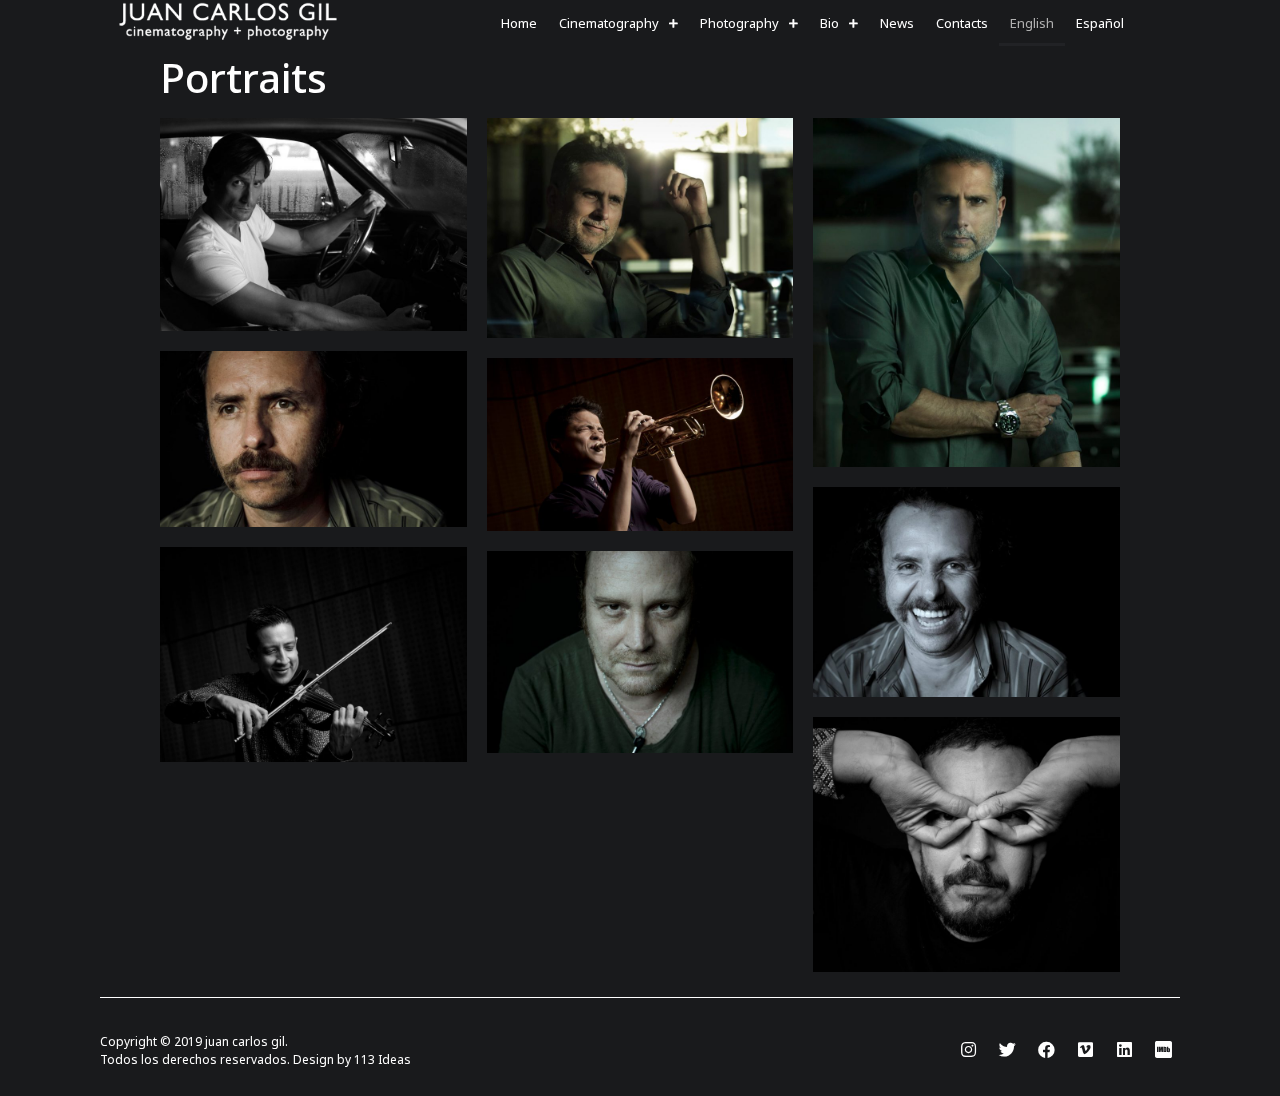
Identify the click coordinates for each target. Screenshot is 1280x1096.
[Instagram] (968, 1050)
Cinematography (609, 23)
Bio (829, 23)
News (897, 23)
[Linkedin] (1124, 1050)
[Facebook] (1046, 1050)
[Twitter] (1007, 1050)
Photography (739, 23)
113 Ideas (382, 1059)
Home (519, 23)
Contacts (962, 23)
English (1032, 23)
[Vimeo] (1085, 1050)
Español (1100, 23)
